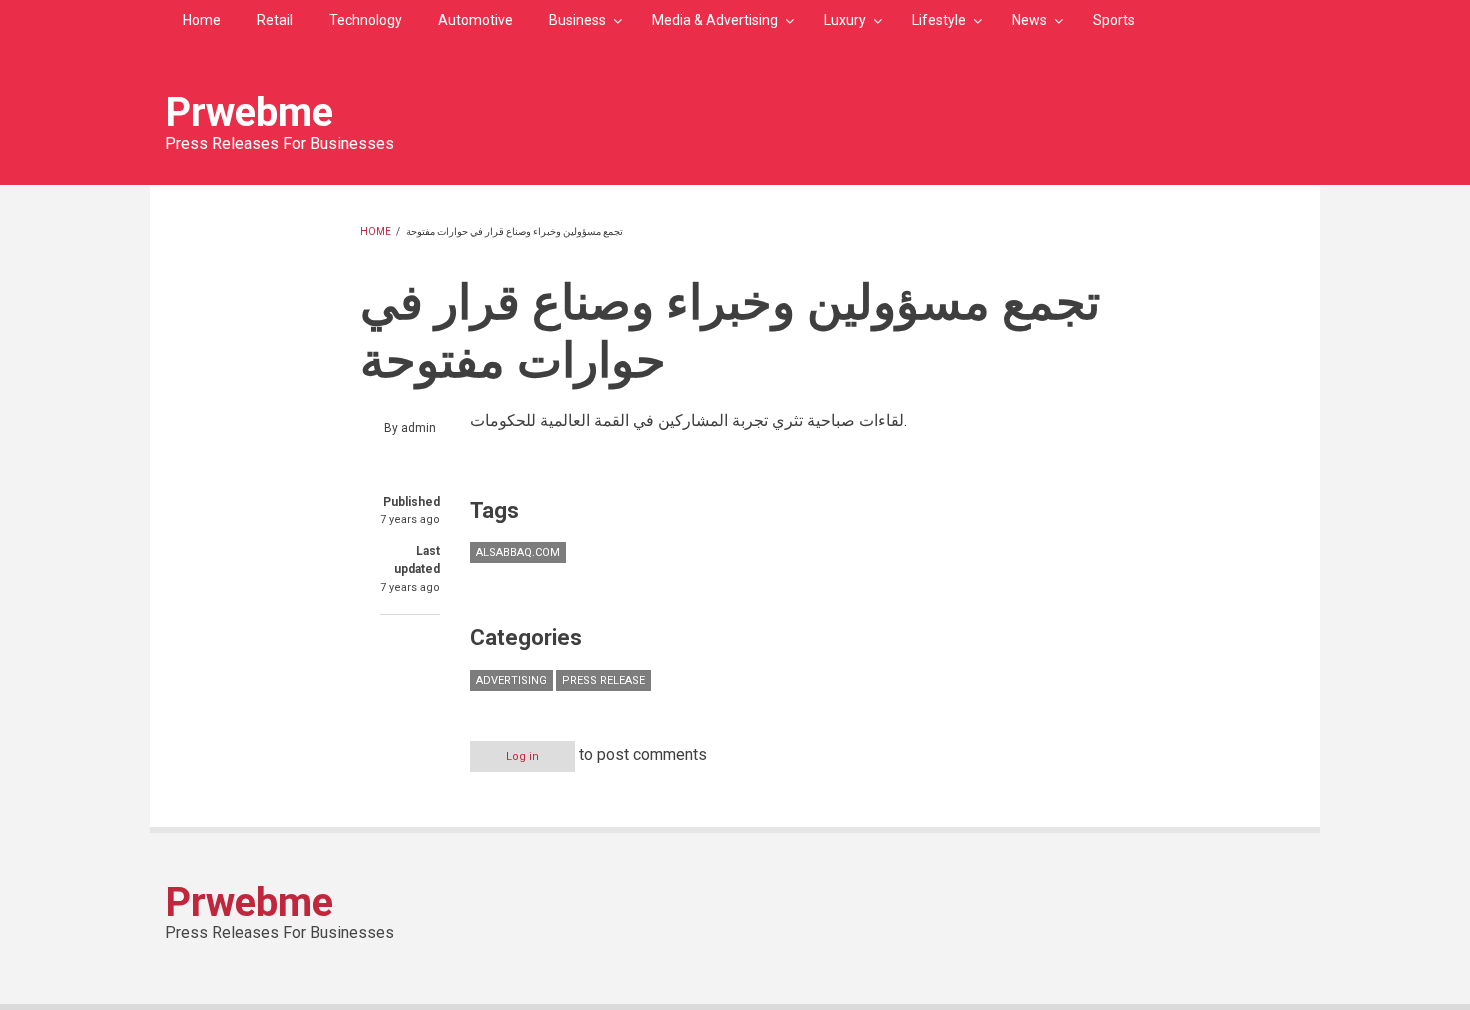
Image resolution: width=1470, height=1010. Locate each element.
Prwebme (249, 112)
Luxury (845, 20)
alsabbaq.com (518, 552)
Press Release (603, 680)
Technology (365, 20)
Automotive (475, 20)
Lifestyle (939, 20)
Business (577, 20)
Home (202, 20)
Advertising (511, 680)
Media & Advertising (715, 20)
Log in (522, 756)
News (1029, 20)
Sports (1114, 20)
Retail (275, 20)
